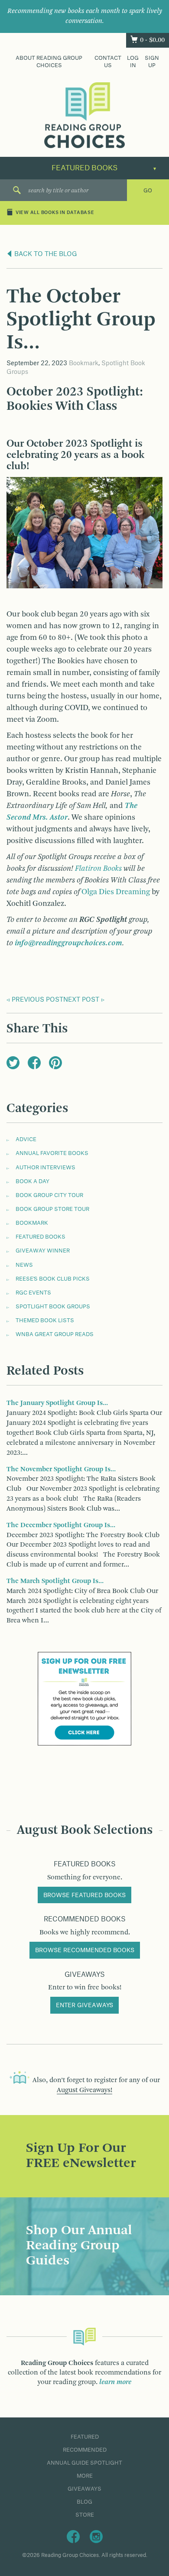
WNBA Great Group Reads (55, 1334)
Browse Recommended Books (85, 1950)
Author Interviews (45, 1168)
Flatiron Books (98, 869)
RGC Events (33, 1293)
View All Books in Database (55, 213)
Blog (84, 2502)
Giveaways (84, 2489)
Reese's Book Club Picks (53, 1279)
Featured (85, 2437)
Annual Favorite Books (52, 1153)
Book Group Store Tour (52, 1209)
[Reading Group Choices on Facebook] (73, 2536)
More (85, 2476)
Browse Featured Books (84, 1895)
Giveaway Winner (43, 1251)
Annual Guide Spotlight (84, 2463)
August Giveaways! (84, 2090)
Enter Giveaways (84, 2005)
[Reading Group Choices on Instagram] (96, 2536)
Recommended (85, 2450)
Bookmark (84, 363)
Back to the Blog (45, 254)
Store (85, 2515)
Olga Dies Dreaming (116, 892)
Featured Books (41, 1237)
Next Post (81, 1000)
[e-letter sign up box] (84, 1699)
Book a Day (32, 1181)
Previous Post (37, 1000)
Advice (26, 1139)
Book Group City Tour (49, 1195)
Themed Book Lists (45, 1320)
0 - (152, 40)
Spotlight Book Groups (53, 1307)
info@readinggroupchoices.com (68, 943)
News (24, 1265)
